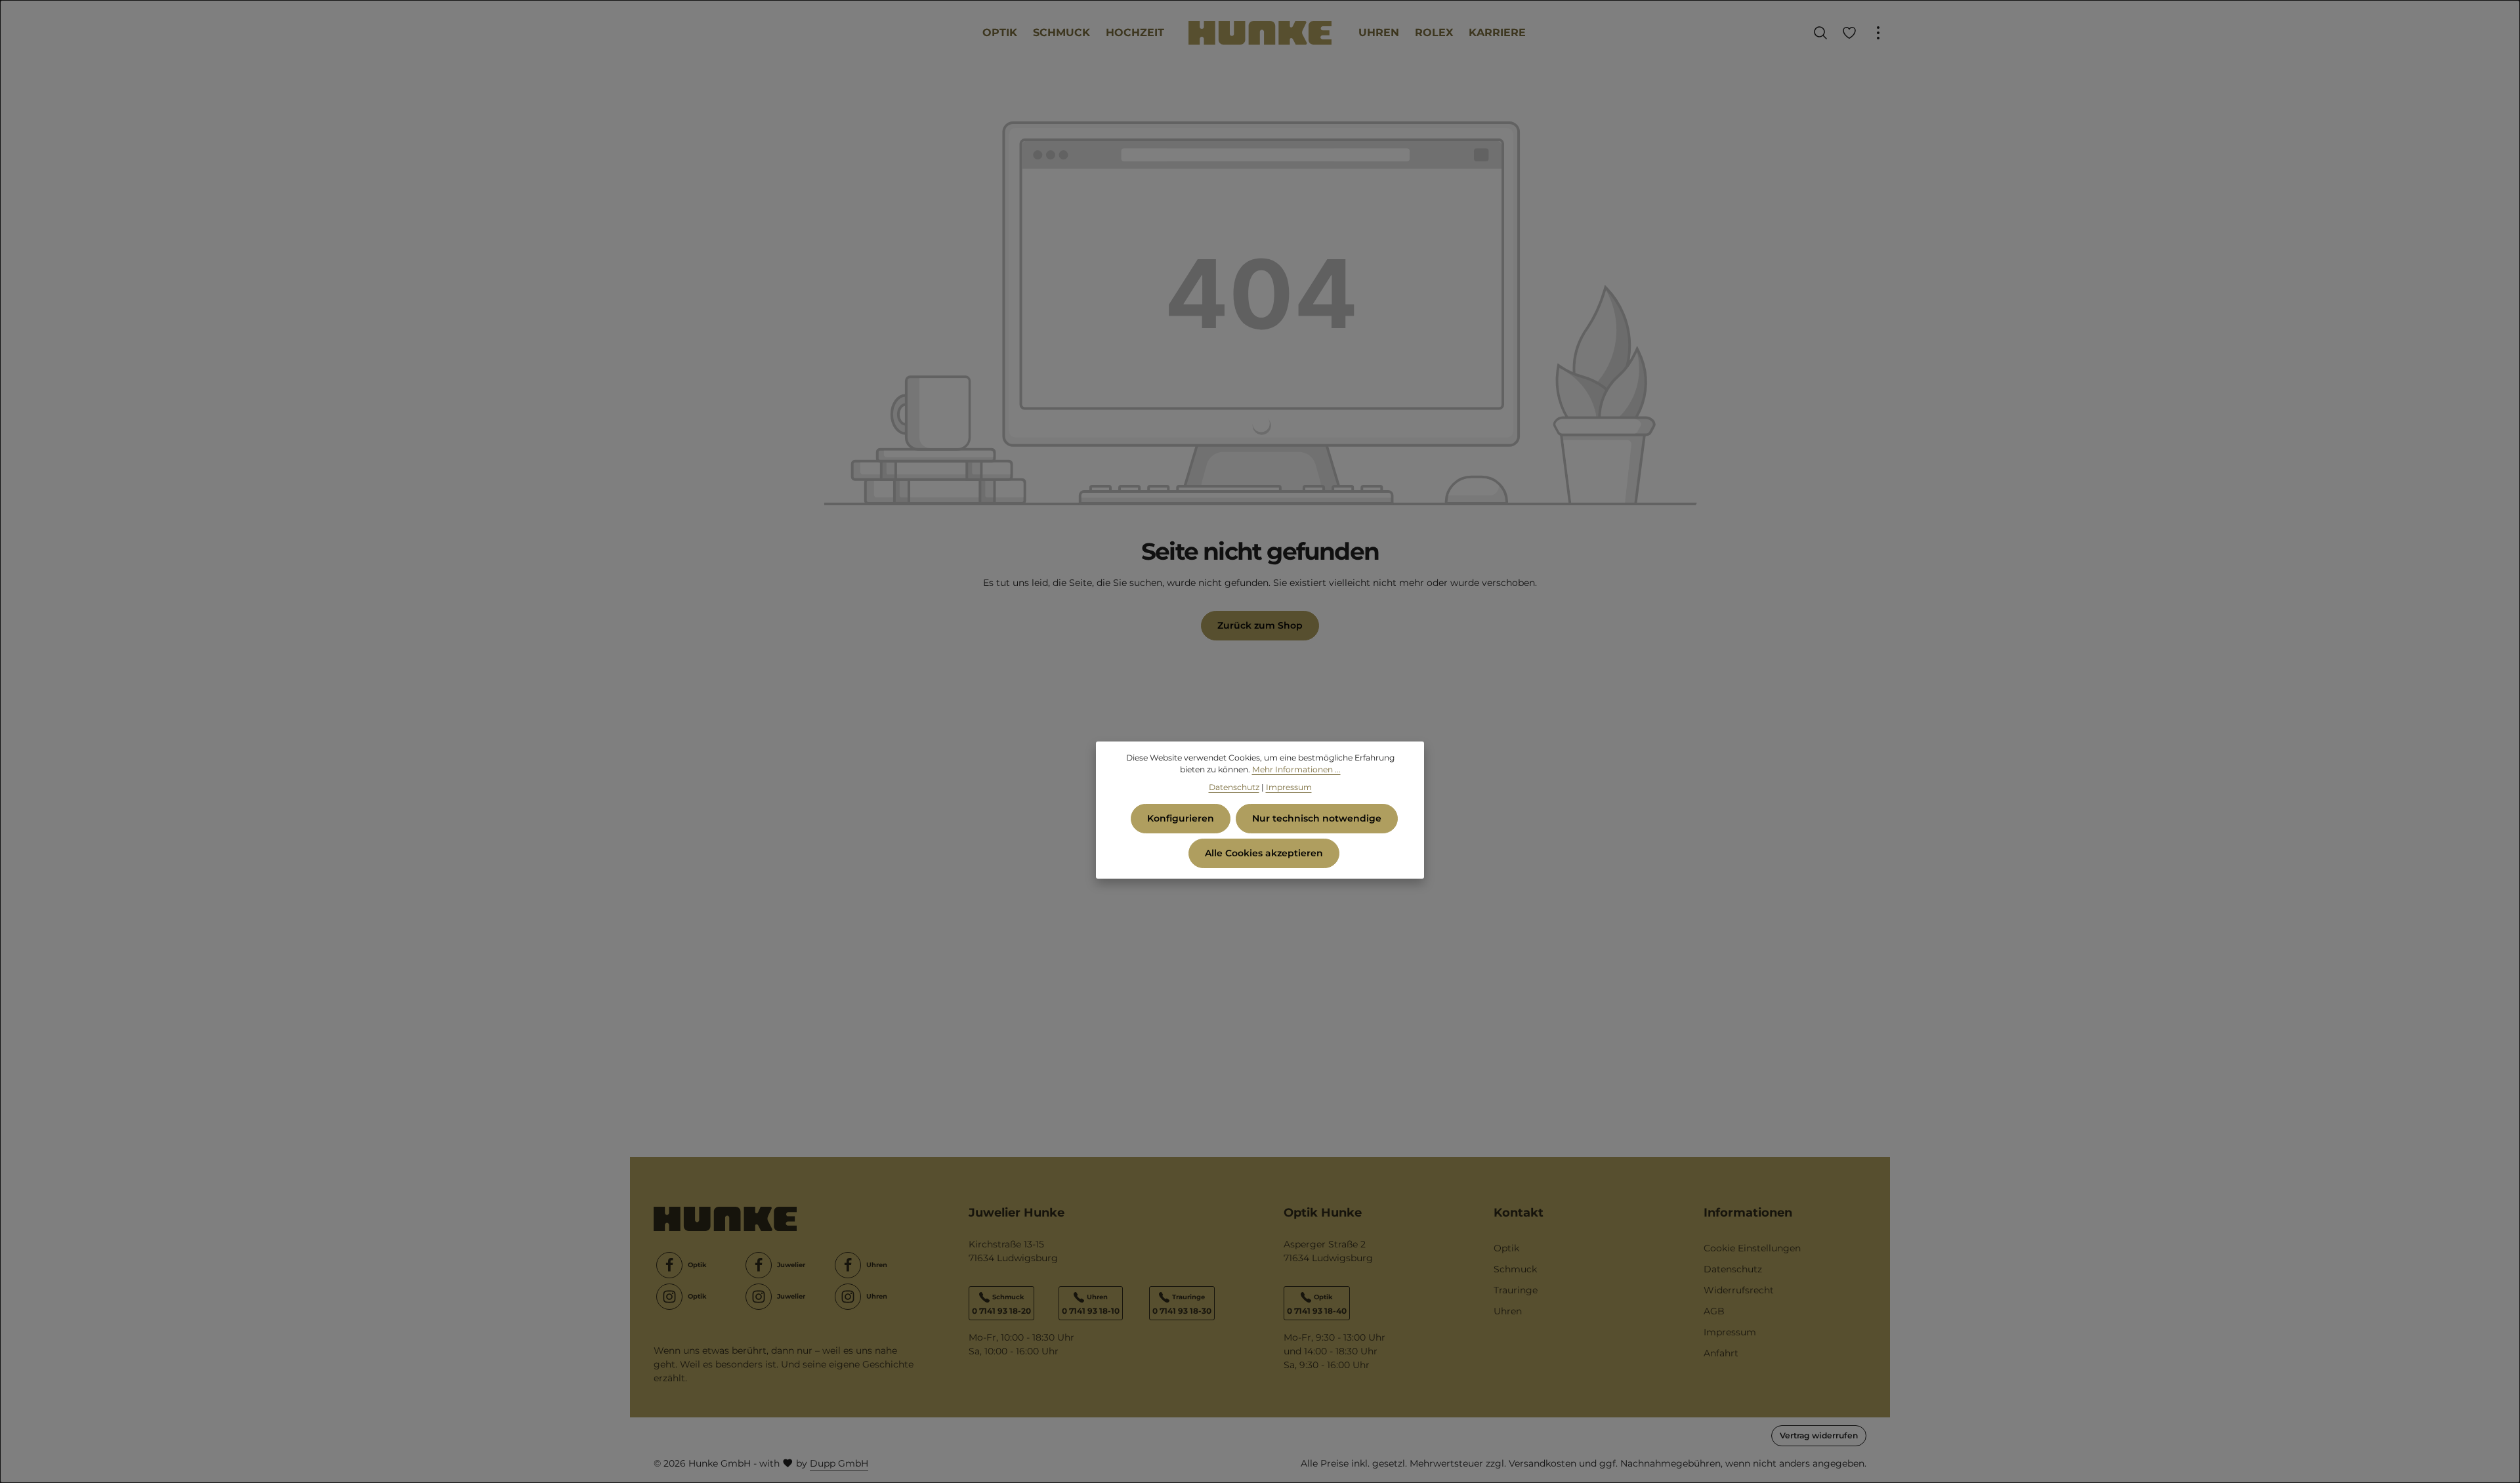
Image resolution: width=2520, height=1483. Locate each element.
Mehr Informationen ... (1296, 769)
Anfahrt (1721, 1353)
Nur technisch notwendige (1317, 818)
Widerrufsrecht (1739, 1290)
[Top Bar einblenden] (1878, 33)
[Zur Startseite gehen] (1260, 33)
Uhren (1508, 1311)
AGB (1714, 1311)
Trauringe (1516, 1290)
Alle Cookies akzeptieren (1264, 853)
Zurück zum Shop (1260, 625)
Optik (1506, 1248)
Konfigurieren (1181, 818)
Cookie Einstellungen (1752, 1248)
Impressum (1730, 1332)
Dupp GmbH (839, 1463)
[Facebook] (669, 1265)
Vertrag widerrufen (1819, 1435)
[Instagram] (669, 1297)
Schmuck (1515, 1269)
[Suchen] (1820, 33)
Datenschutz (1733, 1269)
